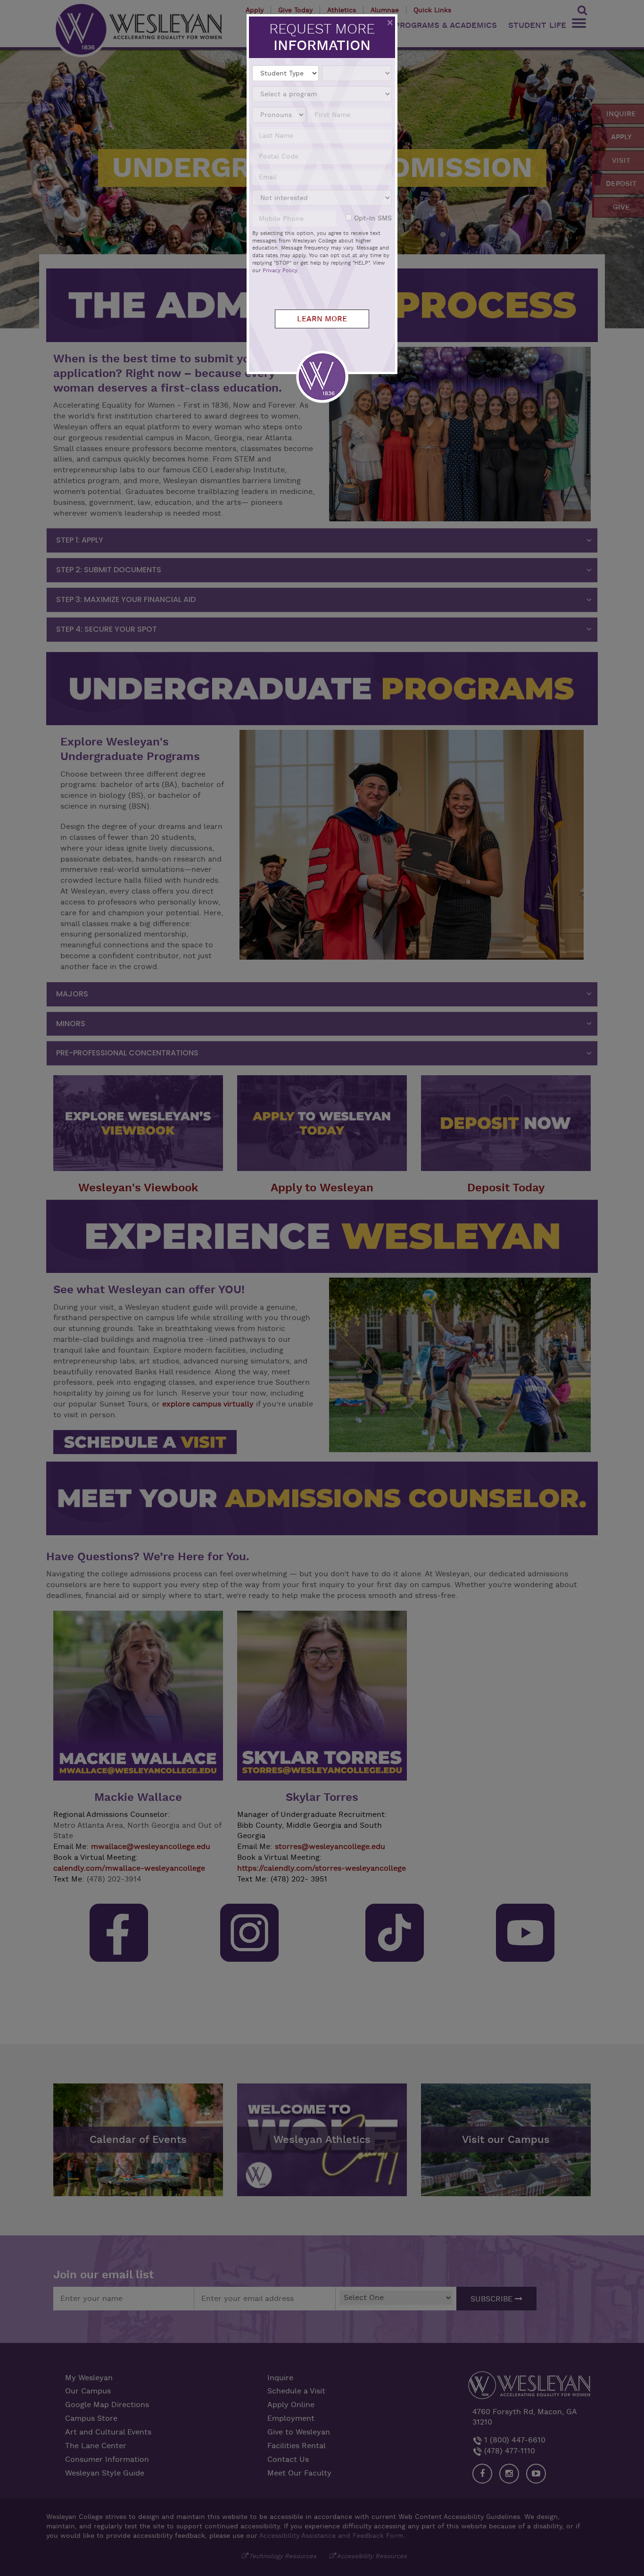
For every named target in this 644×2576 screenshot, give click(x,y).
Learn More (322, 319)
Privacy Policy (280, 271)
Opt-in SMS (373, 218)
